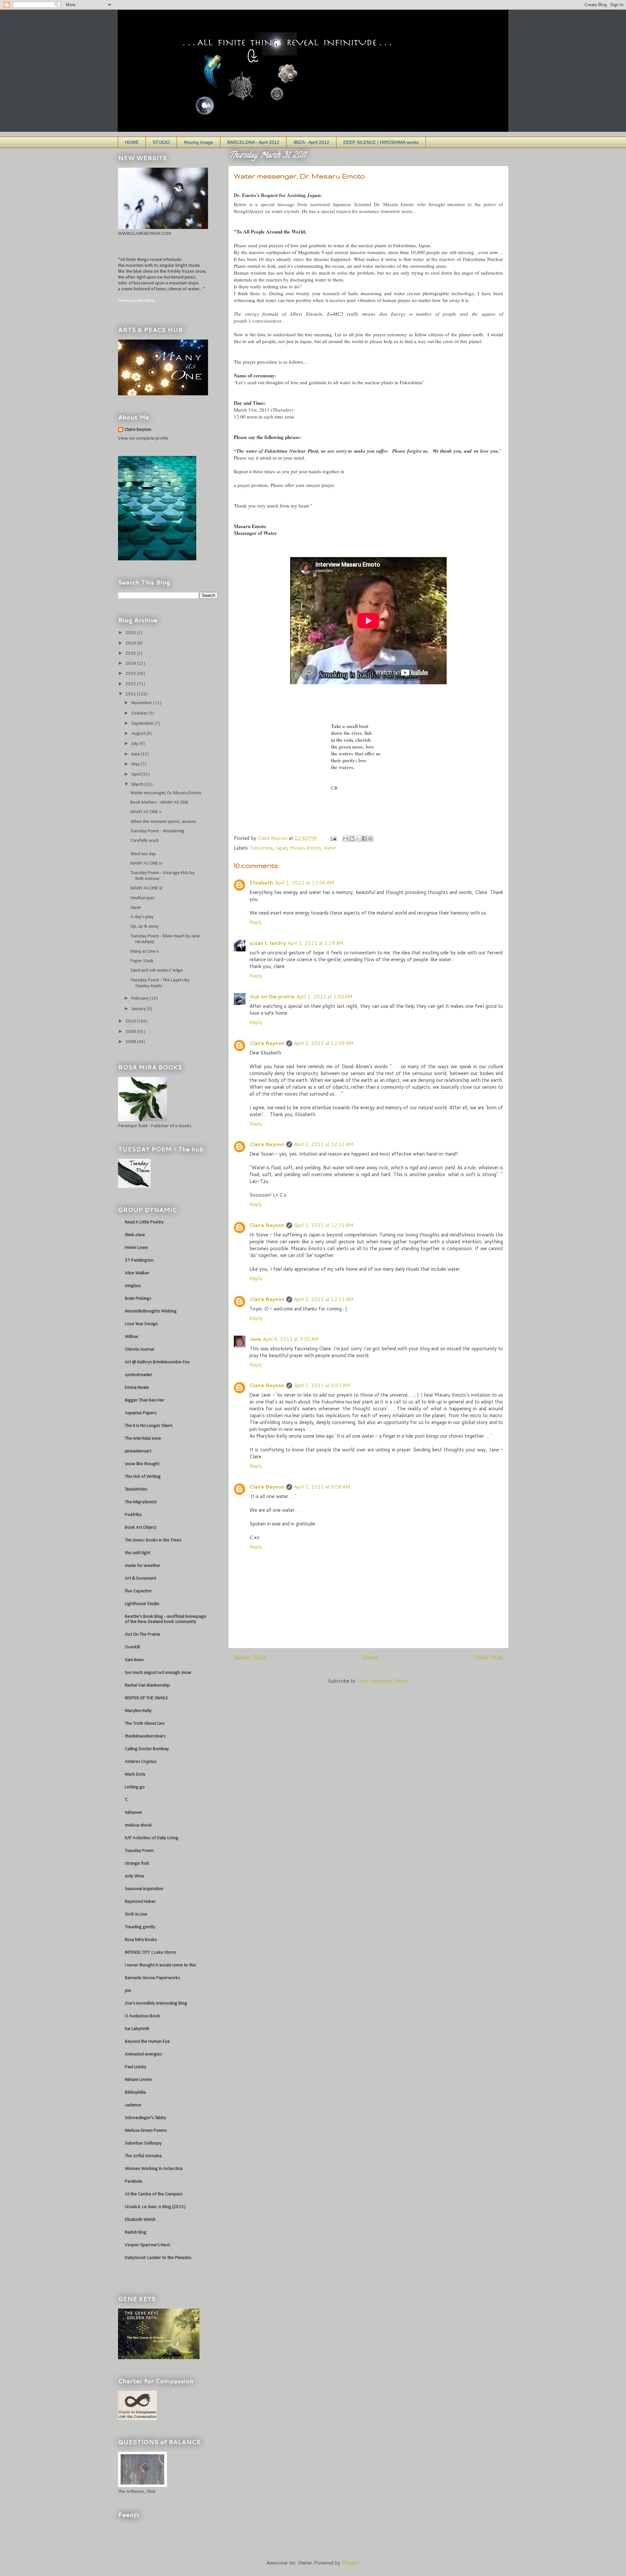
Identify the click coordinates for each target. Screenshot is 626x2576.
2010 (131, 1021)
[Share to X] (358, 839)
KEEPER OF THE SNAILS (146, 1698)
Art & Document (141, 1578)
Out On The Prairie (143, 1635)
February (141, 999)
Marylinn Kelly (138, 1711)
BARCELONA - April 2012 (253, 142)
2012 (131, 684)
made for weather (143, 1566)
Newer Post (250, 1657)
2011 (131, 694)
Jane (255, 1339)
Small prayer (142, 898)
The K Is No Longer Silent (149, 1426)
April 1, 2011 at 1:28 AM (316, 943)
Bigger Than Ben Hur (145, 1400)
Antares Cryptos (141, 1762)
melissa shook (138, 1825)
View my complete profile (143, 439)
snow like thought (142, 1464)
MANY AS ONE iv (146, 864)
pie (128, 1991)
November (142, 703)
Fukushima (261, 848)
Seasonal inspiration (144, 1889)
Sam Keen (134, 1660)
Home (370, 1657)
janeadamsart (138, 1451)
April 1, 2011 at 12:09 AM (305, 883)
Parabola (134, 2182)
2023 (131, 633)
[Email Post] (333, 838)
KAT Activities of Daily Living (152, 1838)
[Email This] (346, 839)
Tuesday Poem (139, 1851)
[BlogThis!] (352, 839)
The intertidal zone (143, 1439)
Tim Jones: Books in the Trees (153, 1540)
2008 (131, 1042)
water (330, 848)
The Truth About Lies (145, 1724)
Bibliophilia (135, 2092)
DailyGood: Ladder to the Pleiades (158, 2258)
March (138, 785)
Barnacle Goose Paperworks (152, 1978)
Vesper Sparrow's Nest (147, 2245)
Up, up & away (145, 926)
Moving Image (199, 142)
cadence (133, 2105)
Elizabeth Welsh (140, 2220)
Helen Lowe (136, 1248)
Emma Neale (137, 1388)
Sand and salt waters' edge (157, 970)
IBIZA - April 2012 (311, 142)
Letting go (135, 1787)
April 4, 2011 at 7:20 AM (291, 1339)
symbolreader (139, 1375)
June (136, 754)
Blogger (350, 2563)
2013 (131, 674)
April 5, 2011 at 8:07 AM (322, 1385)
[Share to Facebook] (364, 839)
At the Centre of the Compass (154, 2194)
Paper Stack (142, 961)
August (139, 734)
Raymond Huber (140, 1902)
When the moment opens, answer (163, 822)
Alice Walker (137, 1273)
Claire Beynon (267, 1043)
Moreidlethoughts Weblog (151, 1311)
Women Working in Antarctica (154, 2169)
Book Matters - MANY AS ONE (159, 803)
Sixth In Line (136, 1914)
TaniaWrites (136, 1489)
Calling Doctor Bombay (147, 1749)
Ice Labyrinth (137, 2029)
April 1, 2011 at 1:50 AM (324, 997)
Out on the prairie (272, 997)
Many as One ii (144, 952)
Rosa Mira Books (141, 1940)
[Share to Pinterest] (370, 839)
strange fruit (137, 1864)
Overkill (132, 1647)
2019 (131, 643)
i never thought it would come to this (160, 1965)
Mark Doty (135, 1774)
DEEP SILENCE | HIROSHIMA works (381, 142)
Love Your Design (141, 1324)
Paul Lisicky (136, 2067)
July (135, 744)
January (139, 1009)
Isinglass (133, 1286)
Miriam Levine (138, 2080)
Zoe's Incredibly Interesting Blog (156, 2003)
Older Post (489, 1657)
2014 (131, 664)
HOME (132, 142)
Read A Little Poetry (144, 1222)
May (136, 764)
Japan (281, 848)
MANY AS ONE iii (146, 888)
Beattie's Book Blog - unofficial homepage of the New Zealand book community (166, 1619)
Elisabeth (261, 883)
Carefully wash (145, 841)
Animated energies (143, 2054)
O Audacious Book (142, 2016)
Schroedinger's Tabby (146, 2118)
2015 (131, 653)
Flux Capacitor (138, 1591)
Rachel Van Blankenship (147, 1685)
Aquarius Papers (141, 1413)
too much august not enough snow (158, 1673)
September (143, 724)
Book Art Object (141, 1528)
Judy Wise (134, 1876)
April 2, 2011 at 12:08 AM (324, 1043)
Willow (132, 1337)
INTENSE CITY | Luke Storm (150, 1953)
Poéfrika (133, 1515)
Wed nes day (143, 854)
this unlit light (138, 1553)
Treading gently (140, 1927)
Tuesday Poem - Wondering (157, 831)
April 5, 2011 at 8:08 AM (322, 1487)
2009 (131, 1032)
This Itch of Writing (143, 1477)
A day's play (142, 917)
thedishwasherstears (145, 1736)
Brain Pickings (138, 1299)
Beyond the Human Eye (147, 2042)
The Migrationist (141, 1502)
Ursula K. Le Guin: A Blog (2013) (155, 2207)
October (140, 713)
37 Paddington (139, 1260)
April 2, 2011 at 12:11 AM (324, 1144)
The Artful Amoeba (143, 2156)
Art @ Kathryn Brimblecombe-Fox (157, 1362)
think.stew (135, 1235)
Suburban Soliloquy (143, 2143)
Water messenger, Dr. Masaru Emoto (166, 793)
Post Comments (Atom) (383, 1681)
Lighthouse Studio (142, 1604)
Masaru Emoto (306, 848)
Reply (256, 922)
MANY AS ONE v (146, 812)
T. (126, 1800)
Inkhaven (134, 1813)
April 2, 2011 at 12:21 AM (324, 1225)
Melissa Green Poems (146, 2131)
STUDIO (161, 142)
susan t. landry (268, 943)
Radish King (136, 2232)
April (136, 774)
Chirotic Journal (139, 1349)
